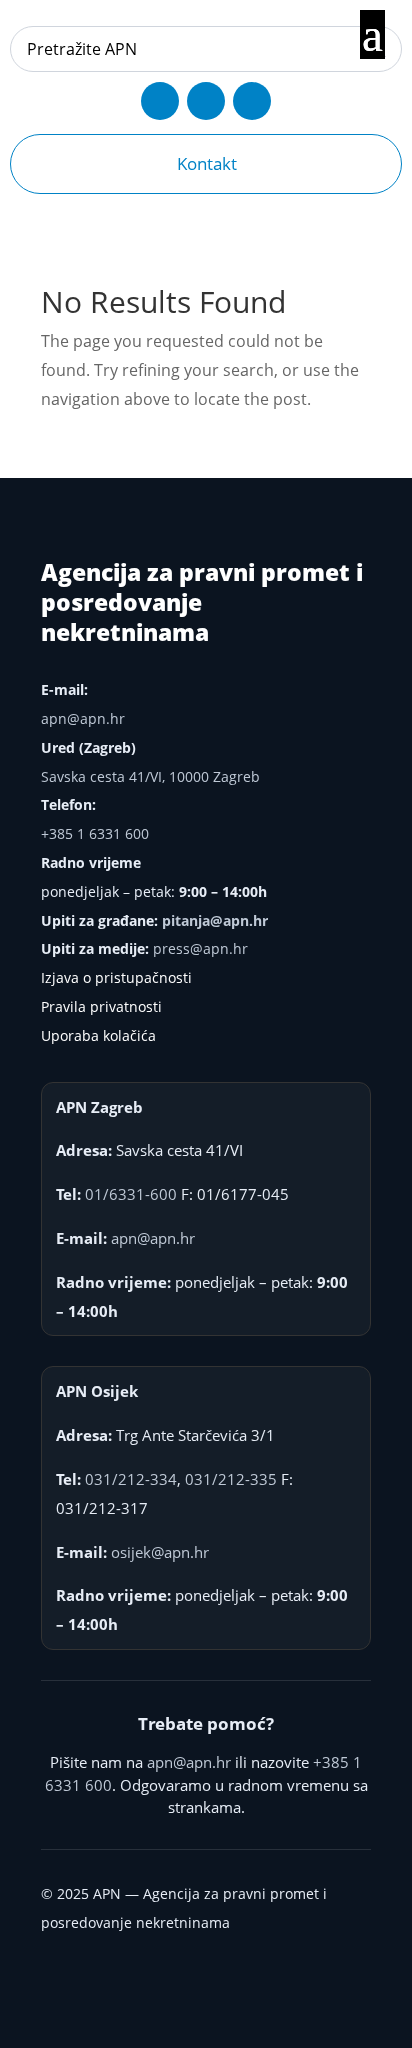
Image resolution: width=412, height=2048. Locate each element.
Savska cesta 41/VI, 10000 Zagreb (150, 776)
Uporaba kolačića (98, 1035)
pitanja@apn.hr (215, 920)
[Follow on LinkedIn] (252, 101)
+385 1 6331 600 (95, 833)
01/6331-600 (131, 1194)
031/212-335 (231, 1479)
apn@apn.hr (83, 718)
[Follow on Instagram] (206, 101)
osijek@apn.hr (160, 1552)
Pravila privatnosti (101, 1006)
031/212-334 (131, 1479)
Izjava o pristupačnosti (116, 977)
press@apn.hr (200, 948)
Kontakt (207, 163)
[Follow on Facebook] (160, 101)
